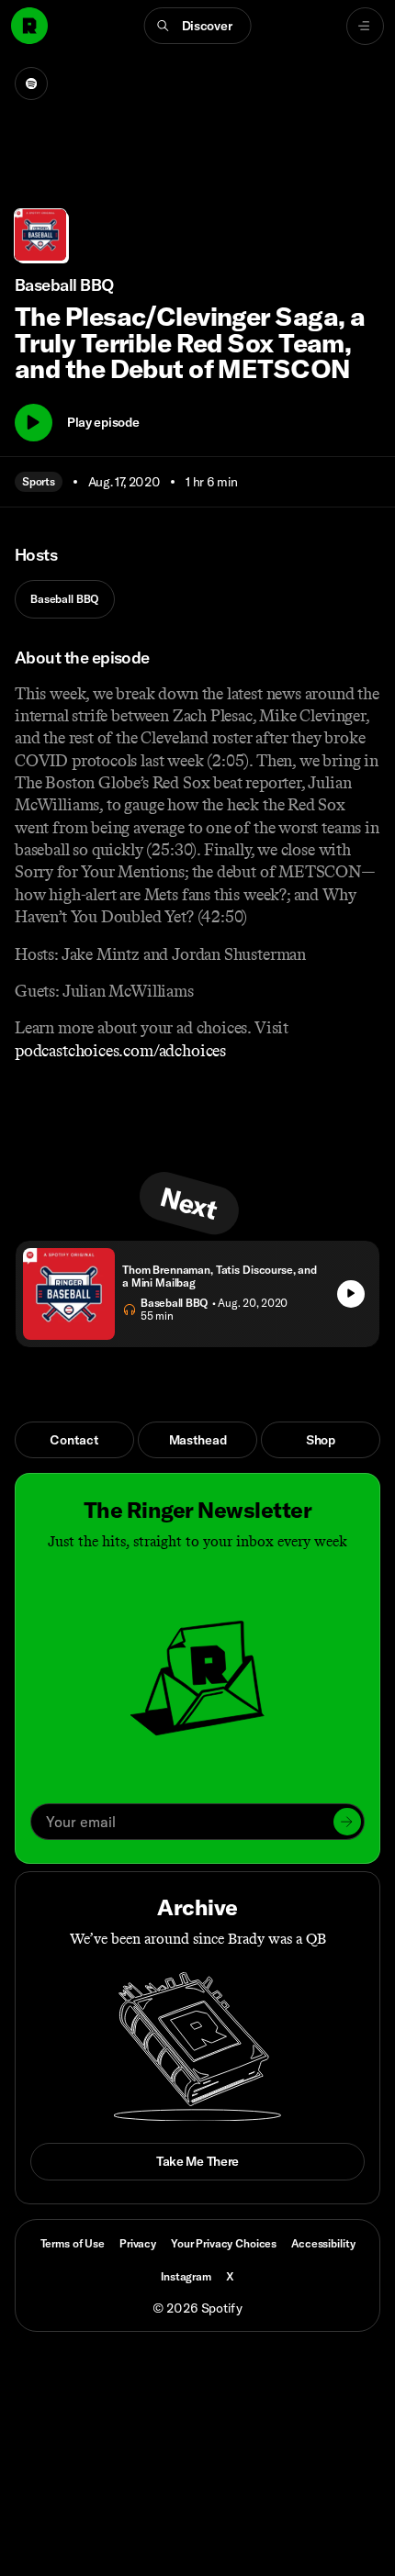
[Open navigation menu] (365, 26)
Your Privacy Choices (224, 2244)
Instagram (186, 2276)
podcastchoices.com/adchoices (120, 1051)
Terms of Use (73, 2243)
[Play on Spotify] (31, 84)
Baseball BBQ (65, 599)
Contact (74, 1440)
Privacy (138, 2243)
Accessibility (323, 2243)
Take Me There (197, 2161)
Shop (321, 1440)
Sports (39, 481)
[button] (198, 26)
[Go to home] (29, 26)
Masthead (198, 1440)
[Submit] (347, 1822)
